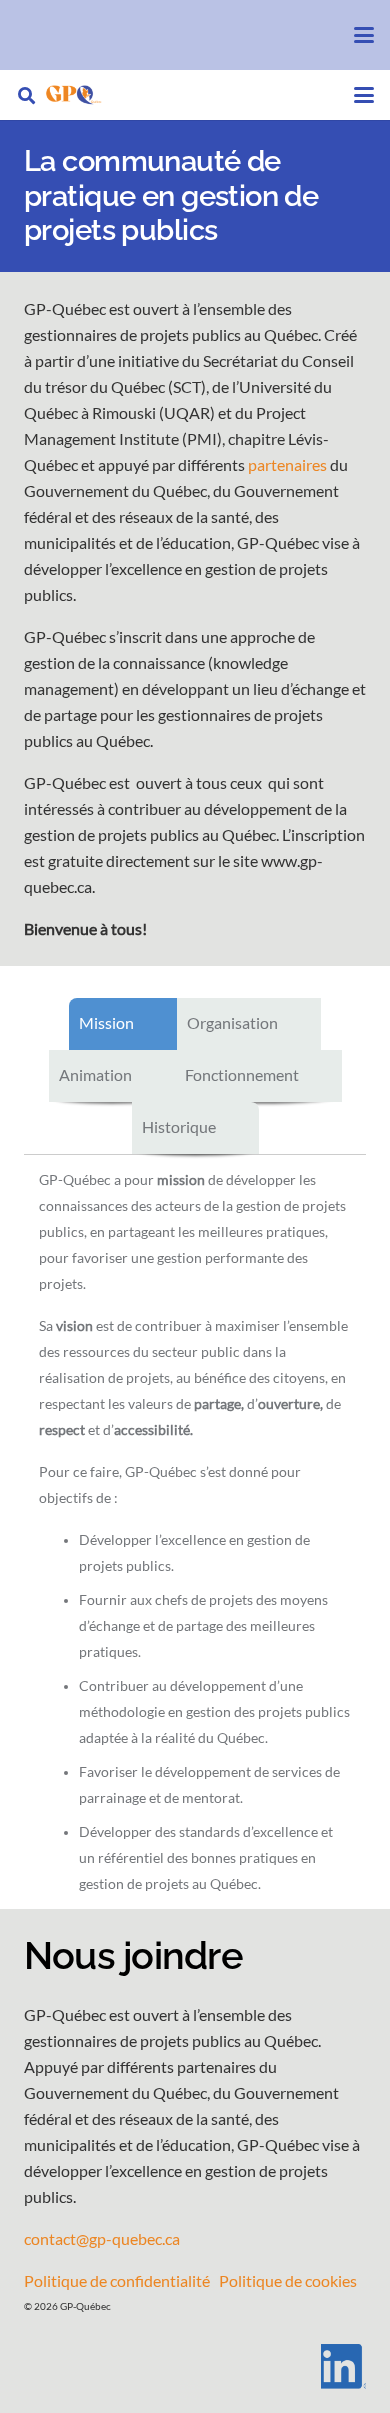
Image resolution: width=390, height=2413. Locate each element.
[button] (364, 35)
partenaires (287, 464)
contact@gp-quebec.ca (102, 2238)
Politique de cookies (288, 2280)
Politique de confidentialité (117, 2280)
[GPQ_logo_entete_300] (73, 95)
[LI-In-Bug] (195, 2366)
